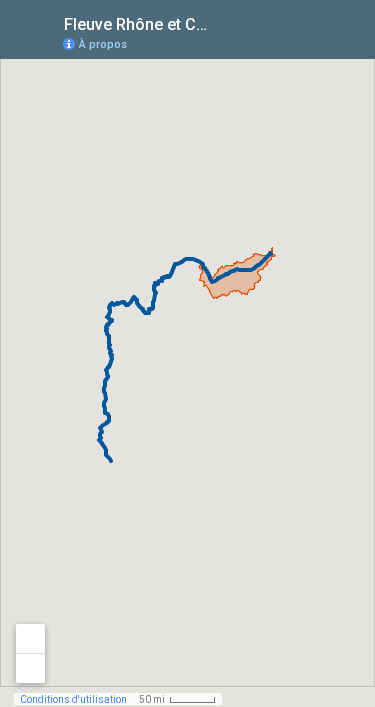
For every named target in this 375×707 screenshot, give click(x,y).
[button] (280, 43)
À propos (103, 44)
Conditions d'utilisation (73, 699)
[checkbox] (230, 22)
